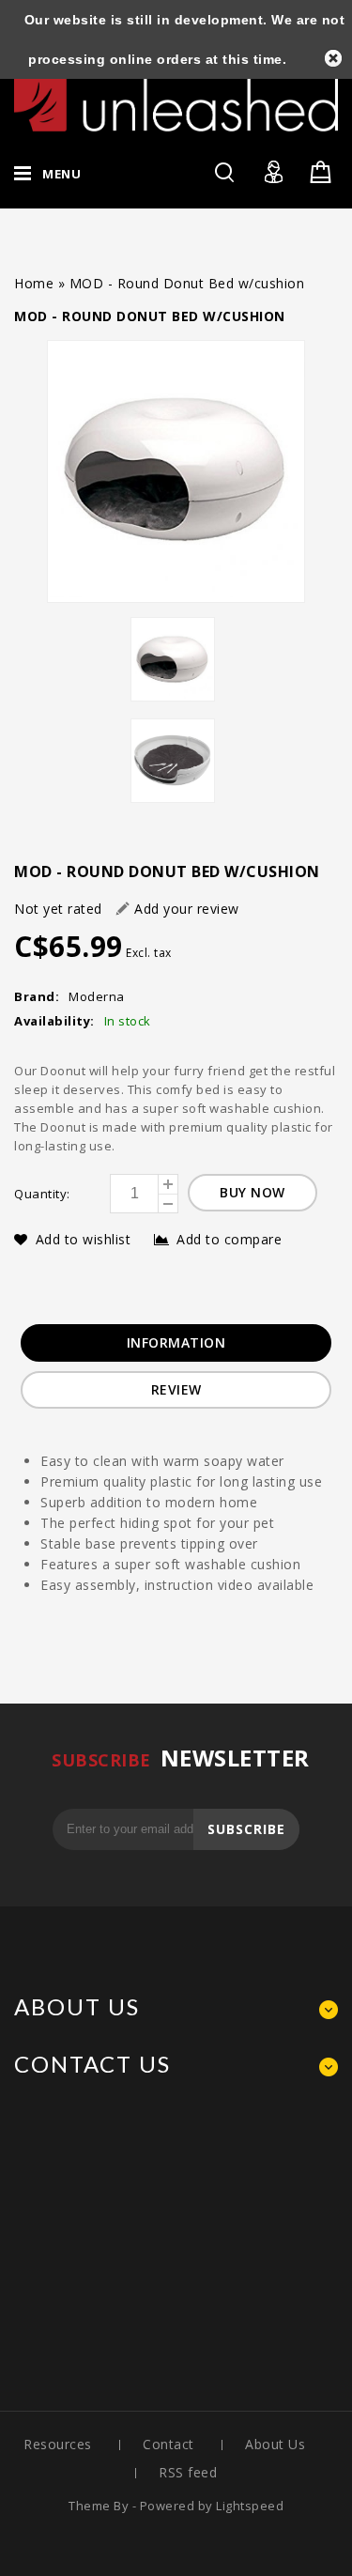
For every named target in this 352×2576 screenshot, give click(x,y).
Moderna (97, 996)
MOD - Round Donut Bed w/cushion (187, 283)
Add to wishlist (85, 1239)
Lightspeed (250, 2506)
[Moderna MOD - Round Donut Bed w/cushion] (176, 471)
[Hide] (333, 58)
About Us (275, 2444)
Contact (168, 2444)
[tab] (176, 1343)
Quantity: (42, 1194)
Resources (58, 2444)
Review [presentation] (176, 1389)
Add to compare (229, 1239)
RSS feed (188, 2472)
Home (34, 283)
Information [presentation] (176, 1342)
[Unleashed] (176, 97)
